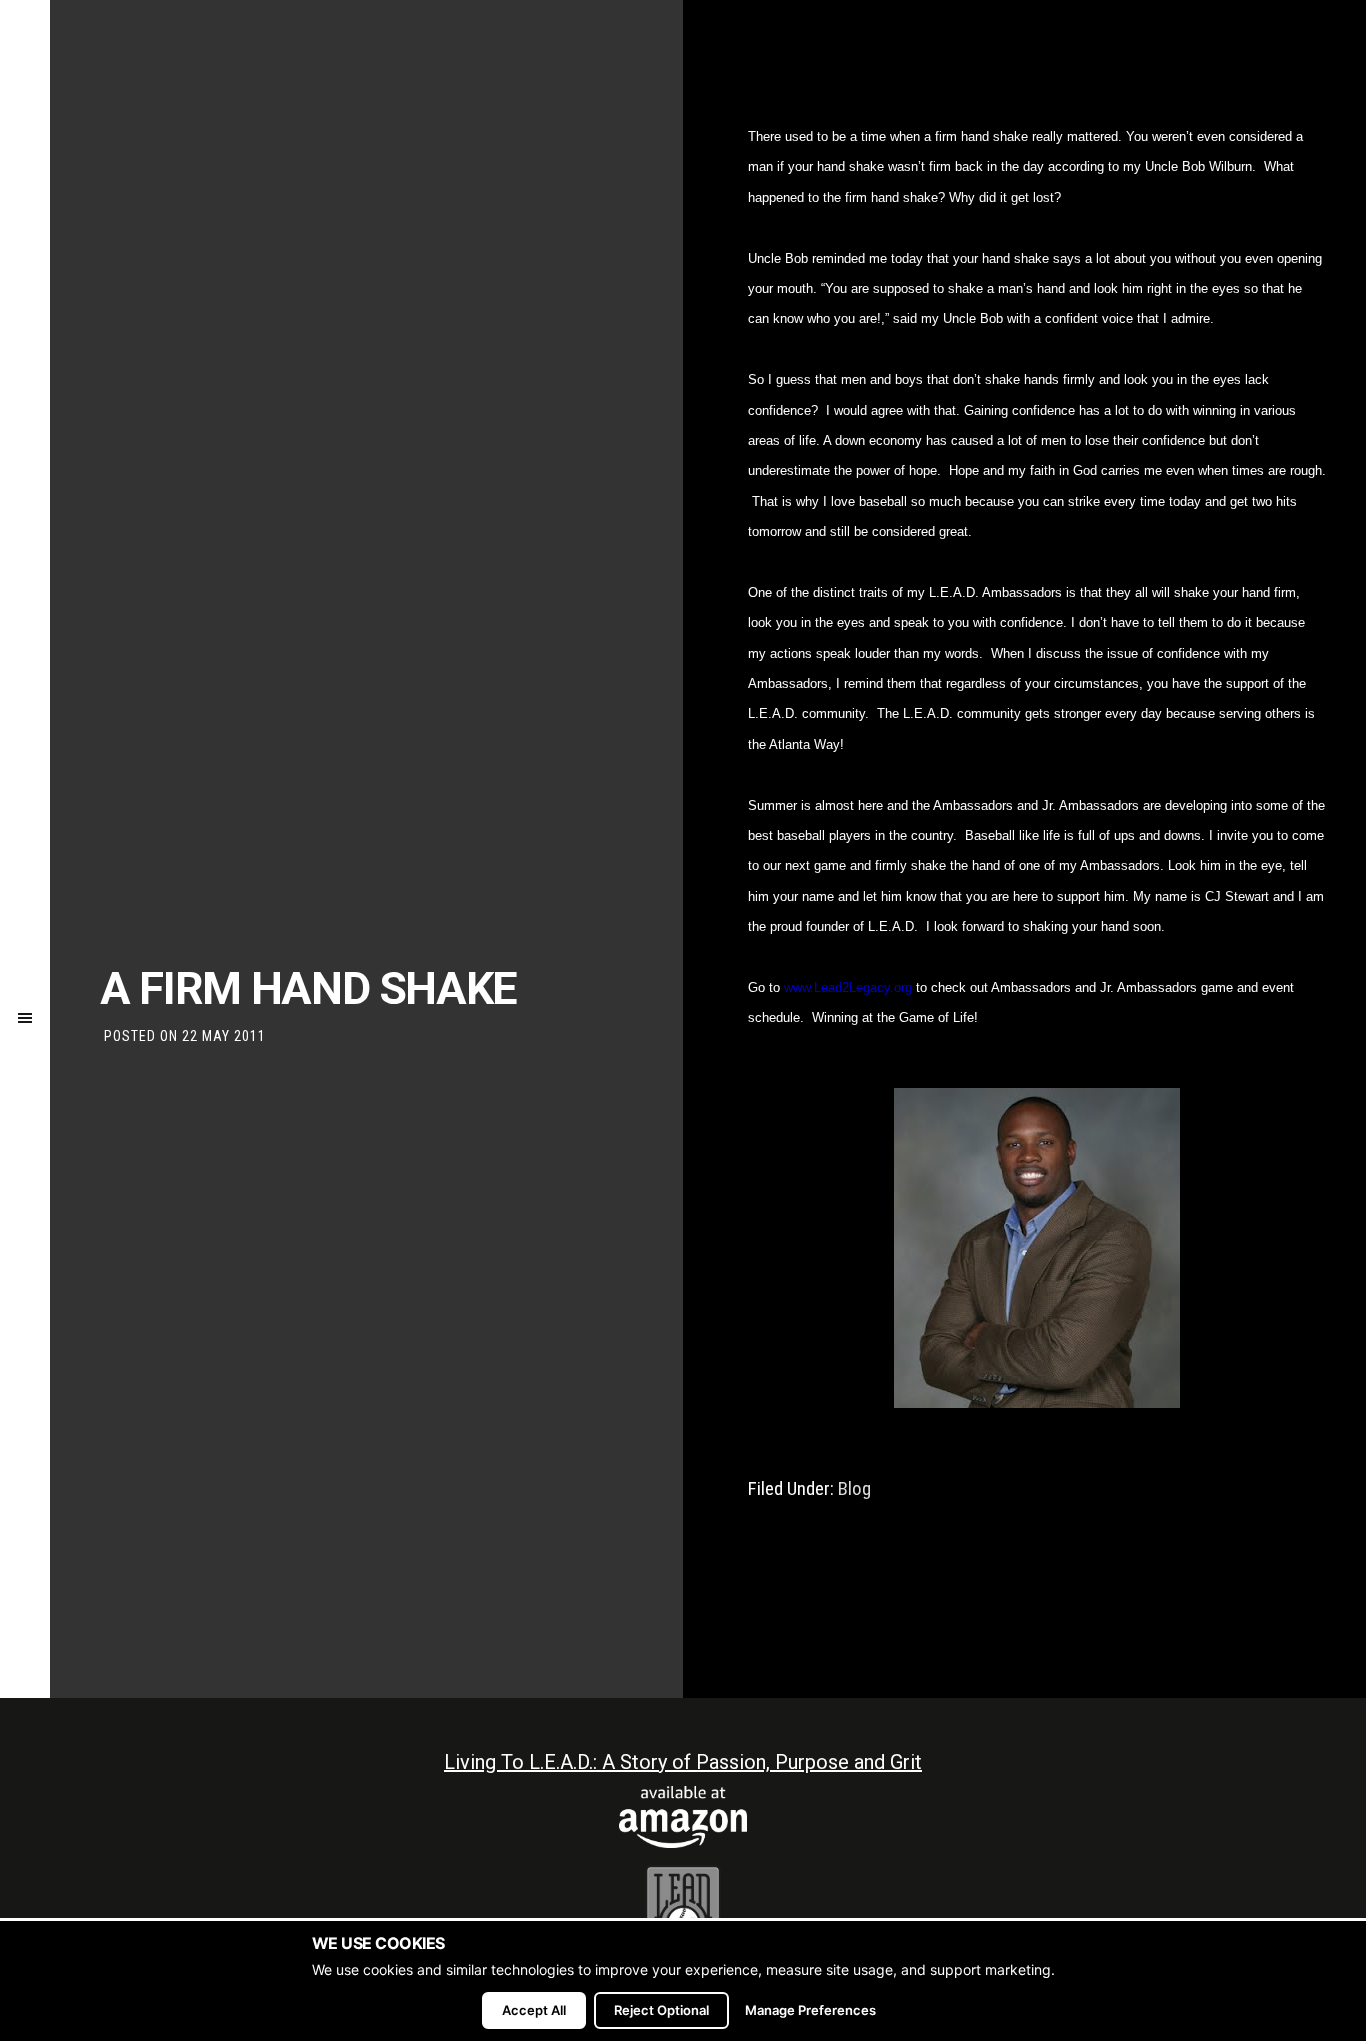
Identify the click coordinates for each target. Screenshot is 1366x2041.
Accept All (534, 2010)
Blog (854, 1488)
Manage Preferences (810, 2010)
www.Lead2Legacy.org (848, 987)
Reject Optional (661, 2010)
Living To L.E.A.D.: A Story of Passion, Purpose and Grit (683, 1762)
